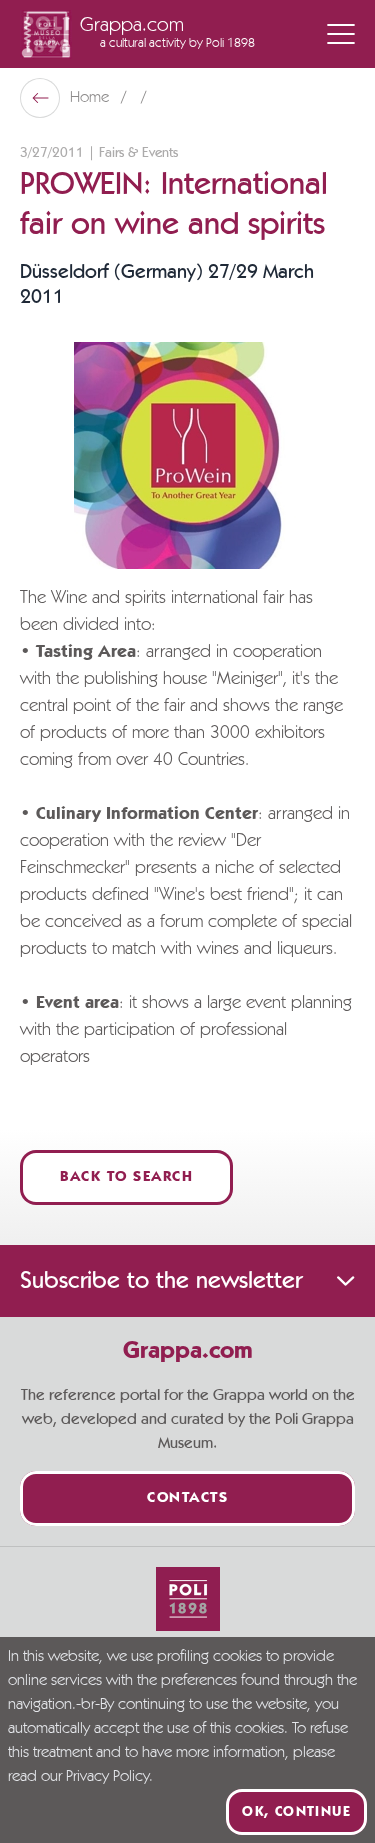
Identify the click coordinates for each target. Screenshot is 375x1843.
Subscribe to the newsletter (161, 1281)
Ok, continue (296, 1812)
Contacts (187, 1498)
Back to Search (126, 1177)
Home (91, 98)
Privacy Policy (107, 1777)
